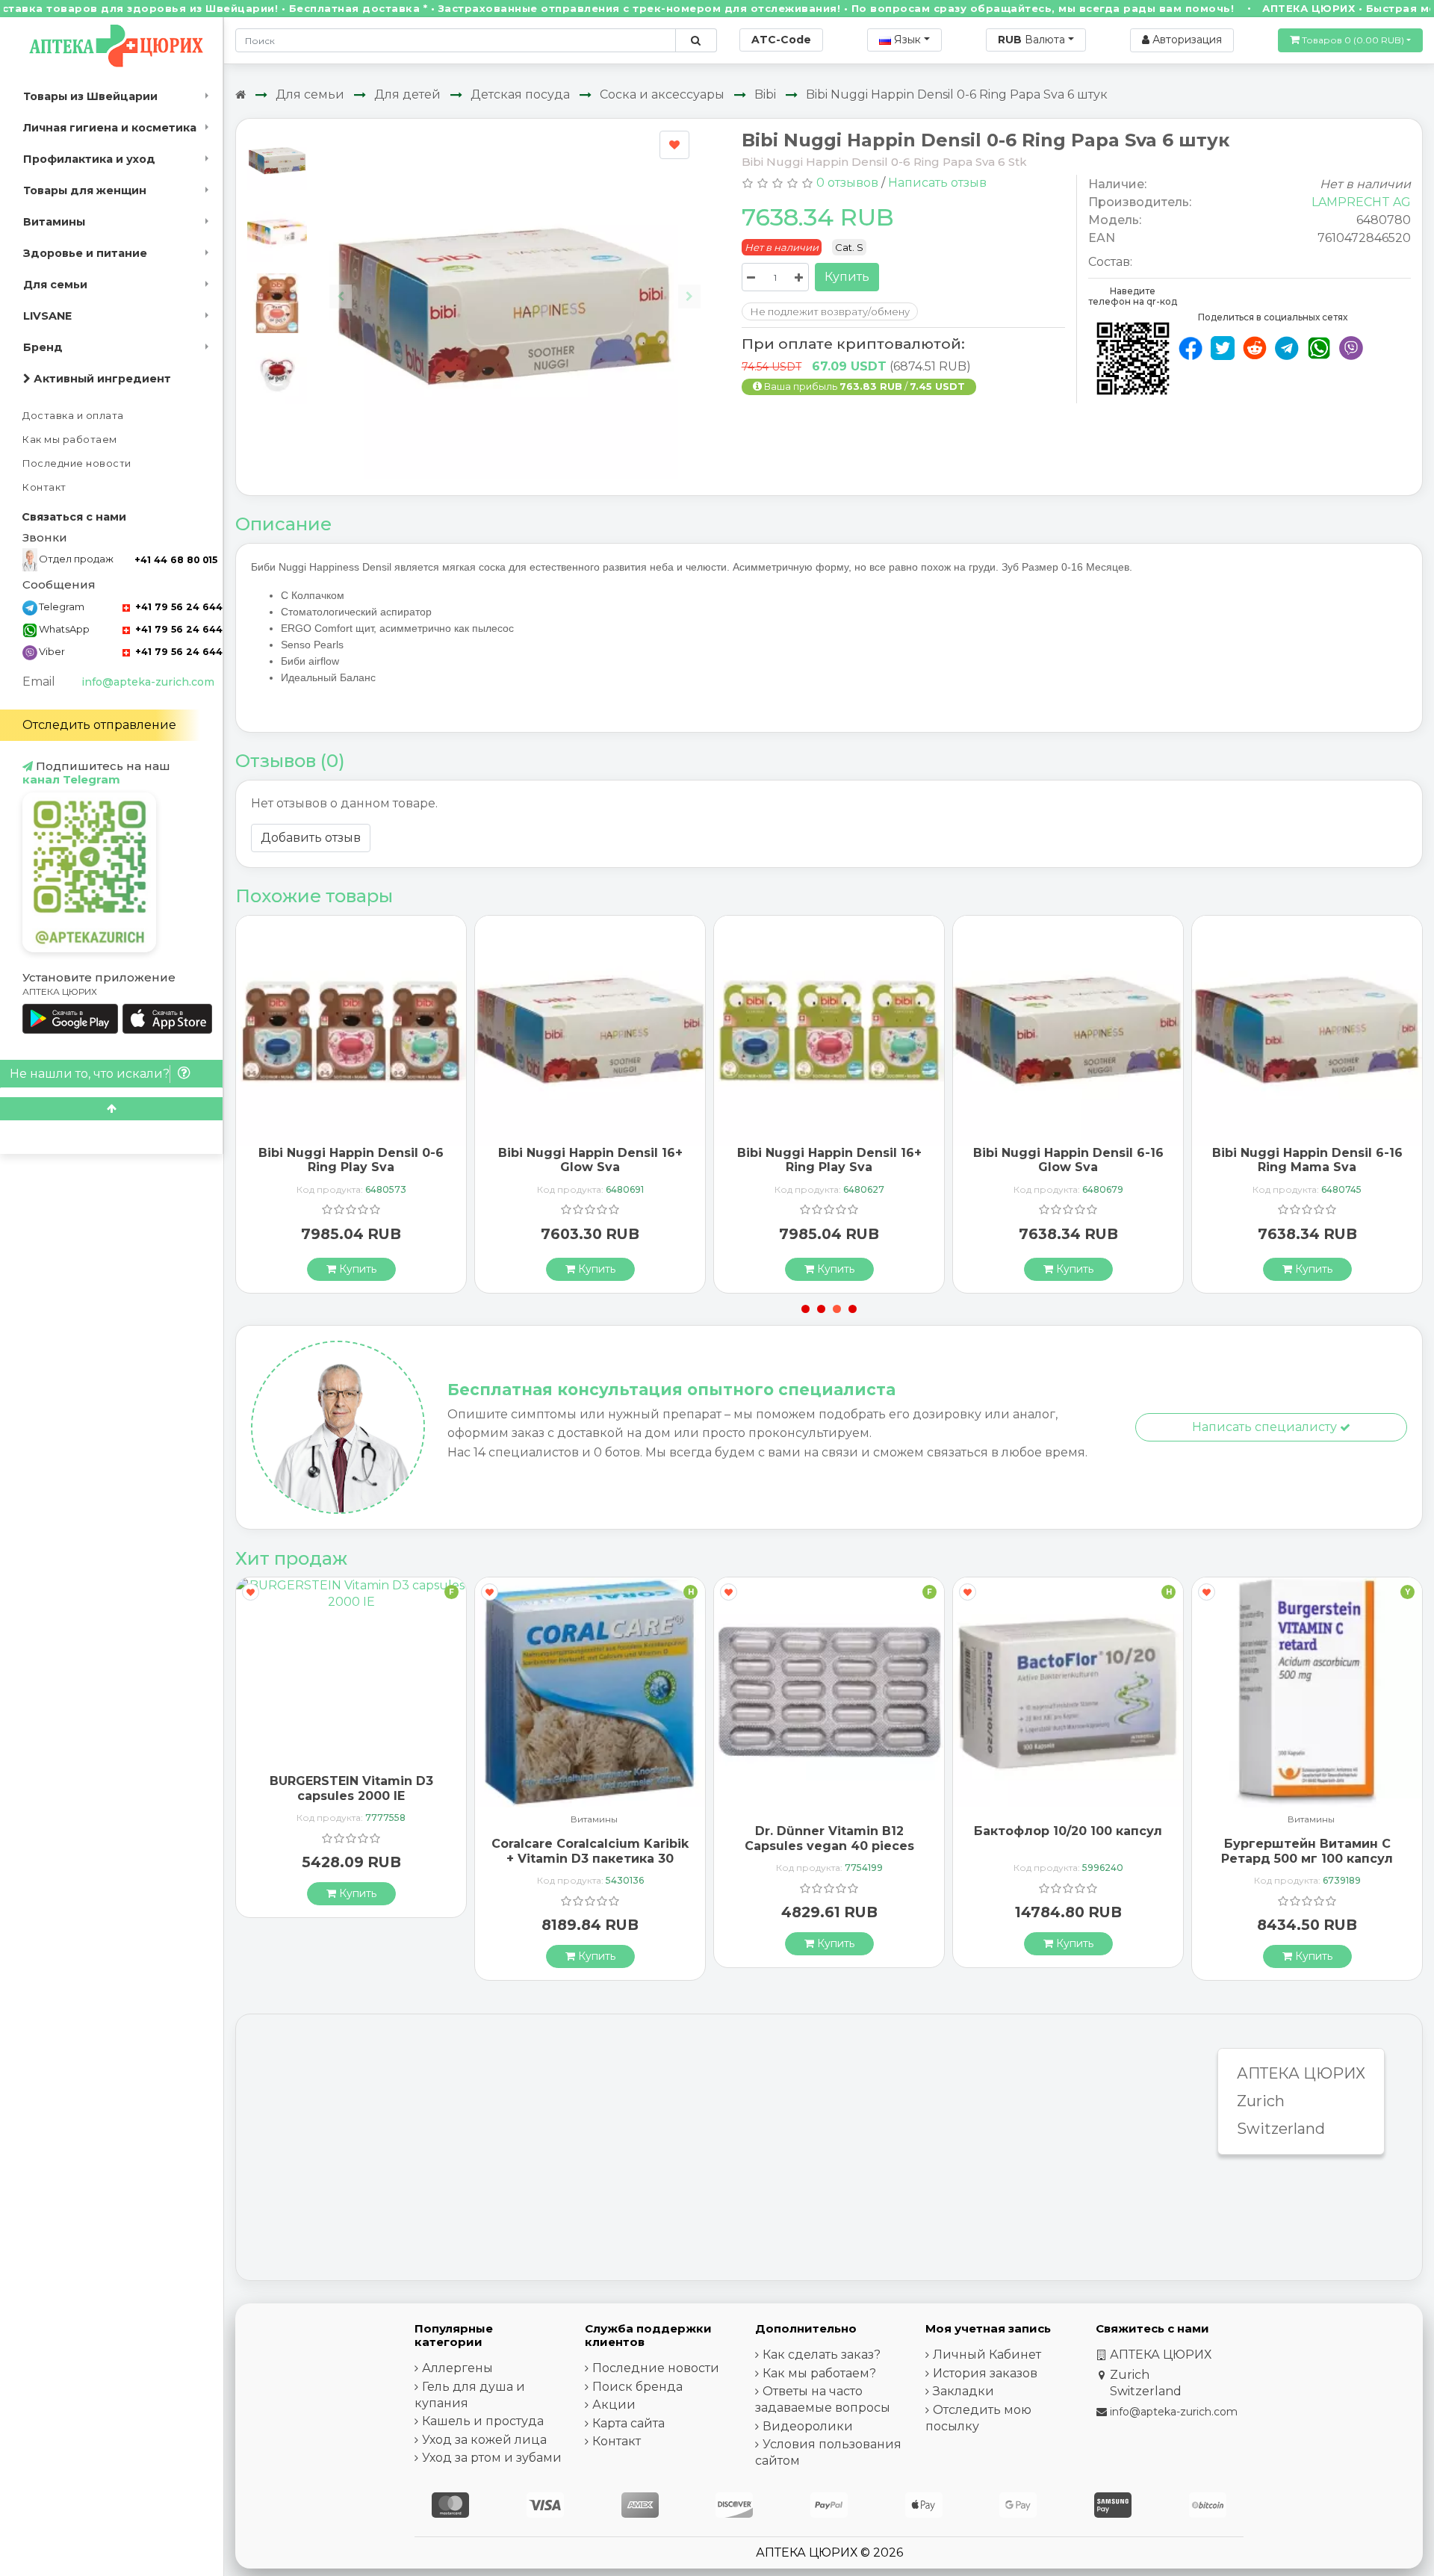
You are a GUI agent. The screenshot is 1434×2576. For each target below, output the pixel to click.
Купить (847, 277)
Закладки (963, 2391)
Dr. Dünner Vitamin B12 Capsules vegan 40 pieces (829, 1838)
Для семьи (55, 285)
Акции (614, 2405)
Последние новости (77, 463)
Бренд (43, 347)
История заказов (985, 2373)
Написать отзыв (937, 183)
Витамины (54, 222)
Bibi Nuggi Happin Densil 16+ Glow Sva (590, 1160)
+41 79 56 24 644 (177, 607)
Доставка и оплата (73, 416)
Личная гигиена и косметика (110, 128)
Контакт (44, 487)
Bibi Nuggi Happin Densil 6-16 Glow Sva (1068, 1160)
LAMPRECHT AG (1361, 202)
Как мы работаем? (819, 2373)
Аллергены (457, 2368)
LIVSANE (47, 316)
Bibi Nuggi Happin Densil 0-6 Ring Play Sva (351, 1160)
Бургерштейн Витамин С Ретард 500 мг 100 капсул (1307, 1851)
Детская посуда (520, 94)
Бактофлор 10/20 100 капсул (1068, 1831)
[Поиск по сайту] (696, 40)
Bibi (765, 94)
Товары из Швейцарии (90, 96)
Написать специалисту (1266, 1427)
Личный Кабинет (987, 2355)
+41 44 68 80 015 (176, 560)
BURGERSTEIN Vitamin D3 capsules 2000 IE (351, 1788)
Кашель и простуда (483, 2421)
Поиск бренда (637, 2387)
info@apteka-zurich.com (148, 682)
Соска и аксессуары (662, 94)
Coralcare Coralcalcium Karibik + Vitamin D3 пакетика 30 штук (590, 1858)
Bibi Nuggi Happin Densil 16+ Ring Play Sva (829, 1160)
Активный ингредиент (101, 379)
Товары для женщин (85, 190)
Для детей (407, 94)
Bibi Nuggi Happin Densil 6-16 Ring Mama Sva (1307, 1160)
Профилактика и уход (89, 159)
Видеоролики (808, 2426)
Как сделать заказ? (822, 2355)
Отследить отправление (99, 725)
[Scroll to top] (111, 1109)
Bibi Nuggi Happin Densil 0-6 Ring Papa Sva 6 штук (957, 94)
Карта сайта (628, 2423)
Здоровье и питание (85, 253)
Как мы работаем (70, 440)
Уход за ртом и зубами (492, 2458)
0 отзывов (847, 183)
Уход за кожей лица (484, 2440)
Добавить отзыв (311, 838)
